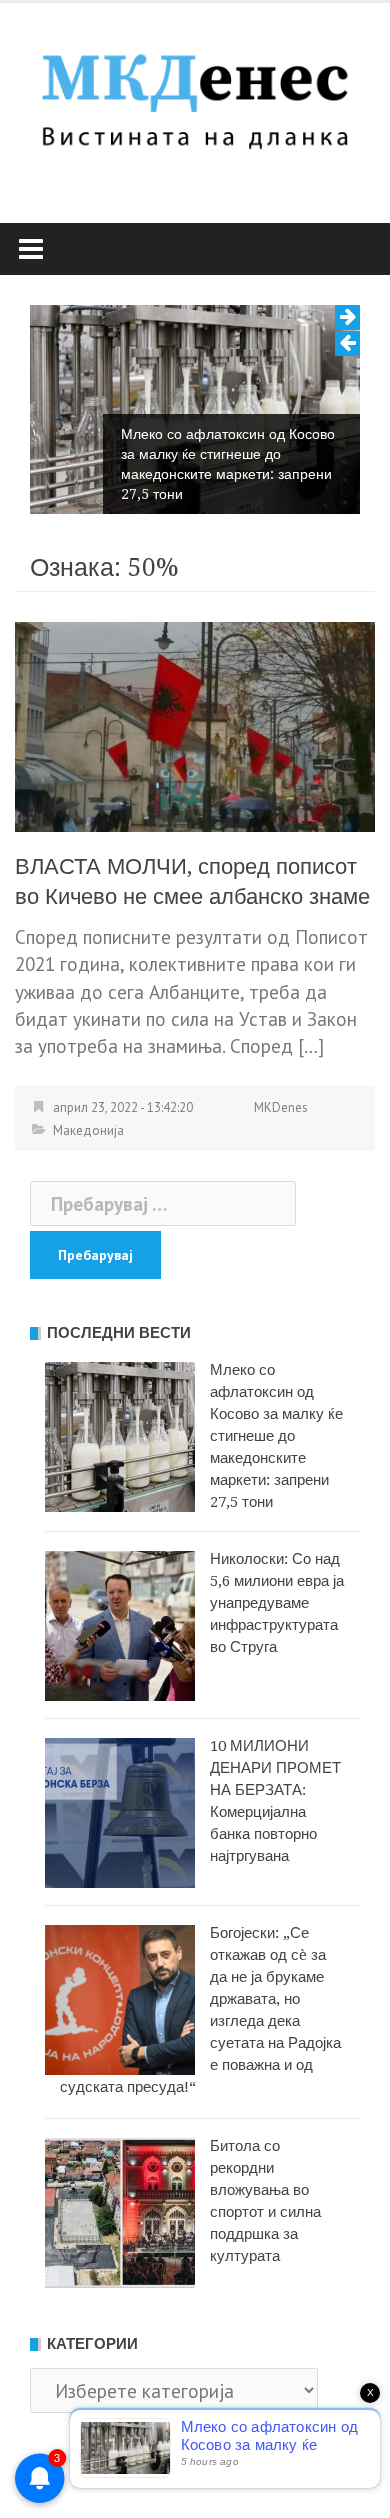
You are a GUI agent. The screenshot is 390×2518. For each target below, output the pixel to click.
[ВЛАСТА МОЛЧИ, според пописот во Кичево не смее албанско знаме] (195, 725)
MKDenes (281, 1107)
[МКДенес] (195, 96)
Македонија (88, 1130)
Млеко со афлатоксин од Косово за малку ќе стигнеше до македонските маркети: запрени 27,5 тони (228, 464)
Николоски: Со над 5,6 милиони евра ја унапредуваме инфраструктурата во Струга (277, 1603)
